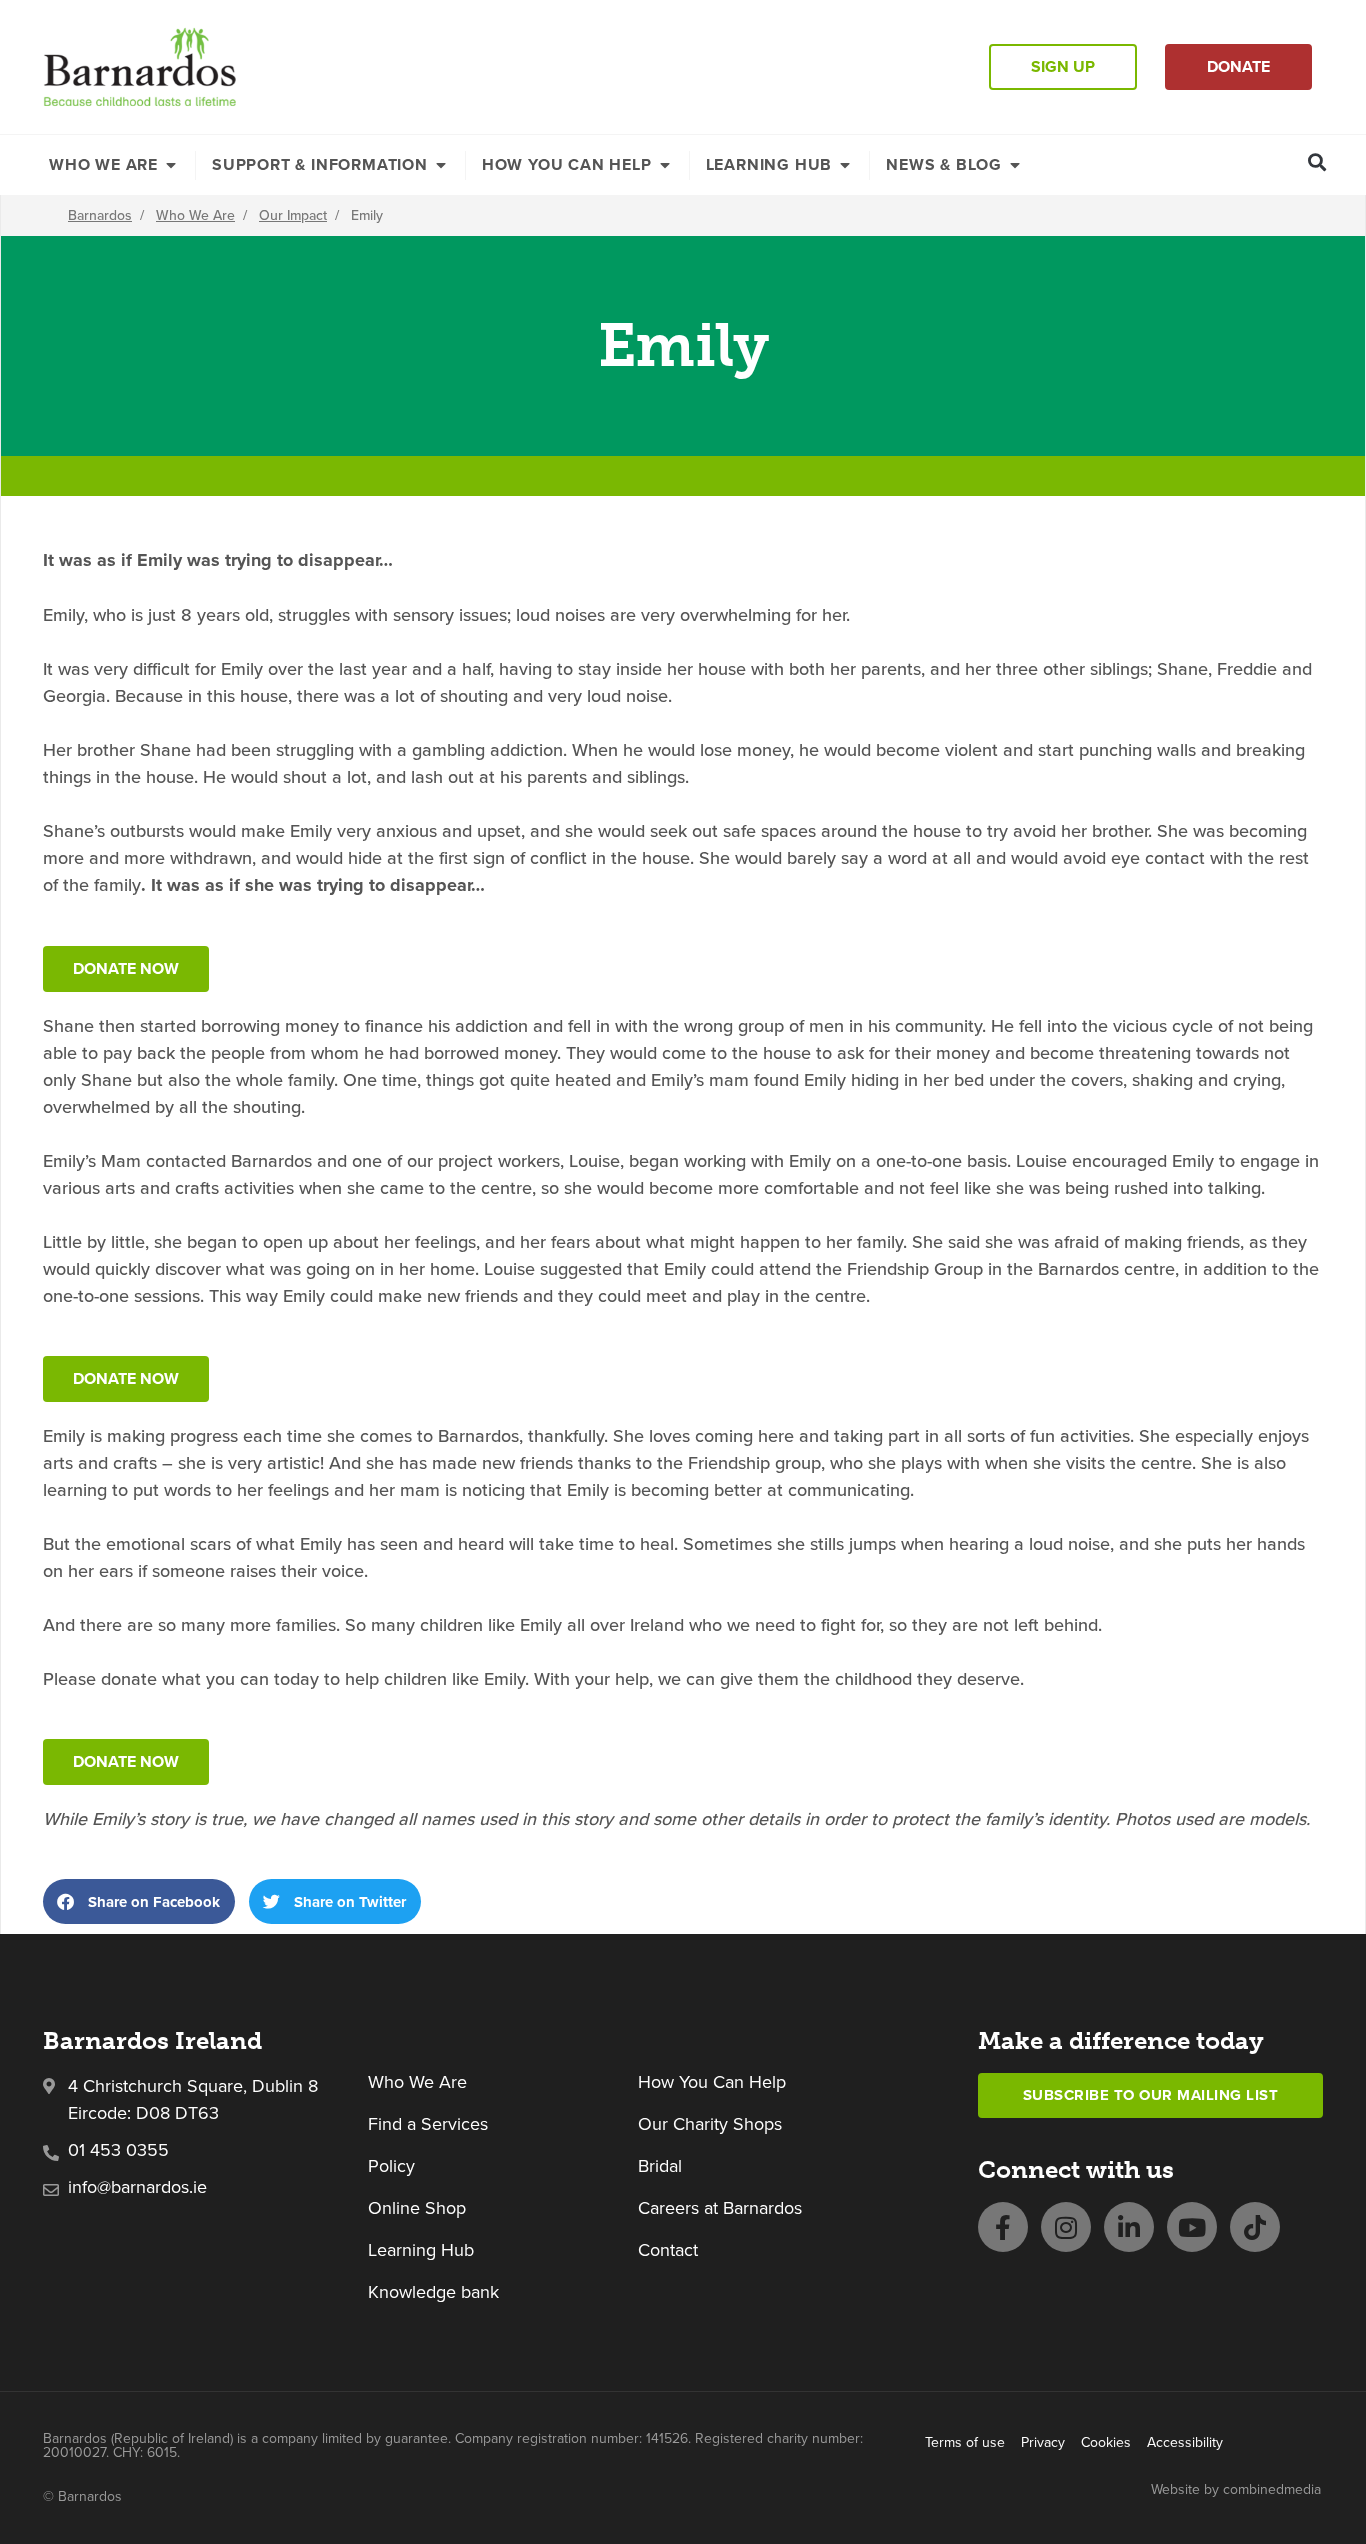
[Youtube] (1192, 2227)
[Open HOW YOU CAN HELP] (665, 165)
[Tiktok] (1255, 2227)
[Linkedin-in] (1129, 2227)
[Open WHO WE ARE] (171, 165)
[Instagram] (1066, 2227)
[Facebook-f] (1003, 2227)
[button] (1317, 161)
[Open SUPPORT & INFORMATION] (441, 165)
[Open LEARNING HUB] (845, 165)
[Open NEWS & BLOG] (1015, 165)
